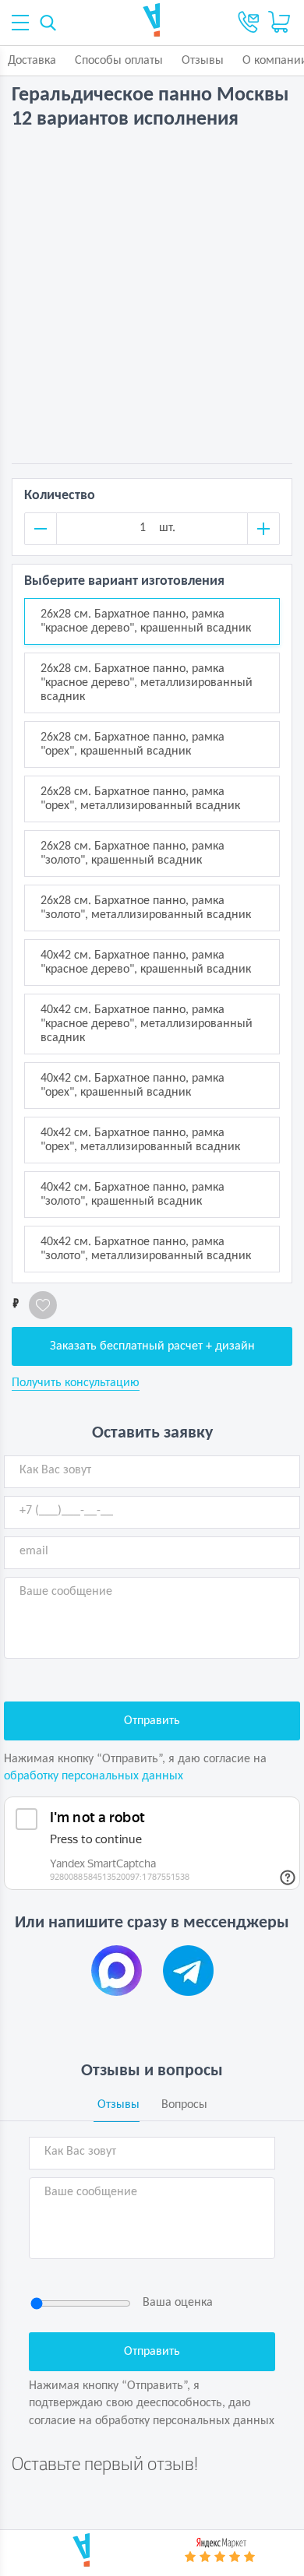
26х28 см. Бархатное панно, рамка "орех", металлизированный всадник (140, 799)
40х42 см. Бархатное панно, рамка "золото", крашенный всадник (133, 1195)
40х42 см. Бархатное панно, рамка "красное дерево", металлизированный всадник (147, 1024)
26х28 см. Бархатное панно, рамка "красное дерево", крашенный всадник (146, 621)
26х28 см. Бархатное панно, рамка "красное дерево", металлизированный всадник (147, 683)
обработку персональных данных (94, 1776)
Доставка (32, 61)
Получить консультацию (76, 1383)
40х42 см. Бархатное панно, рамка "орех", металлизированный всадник (140, 1140)
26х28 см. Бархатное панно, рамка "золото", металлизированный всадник (146, 908)
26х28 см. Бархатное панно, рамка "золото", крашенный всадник (133, 853)
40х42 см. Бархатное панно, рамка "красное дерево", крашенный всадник (146, 962)
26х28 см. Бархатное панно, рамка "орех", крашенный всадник (133, 744)
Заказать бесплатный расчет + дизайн (152, 1346)
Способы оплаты (119, 61)
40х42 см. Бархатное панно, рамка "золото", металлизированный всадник (146, 1249)
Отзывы (203, 61)
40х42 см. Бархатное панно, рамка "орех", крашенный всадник (133, 1086)
